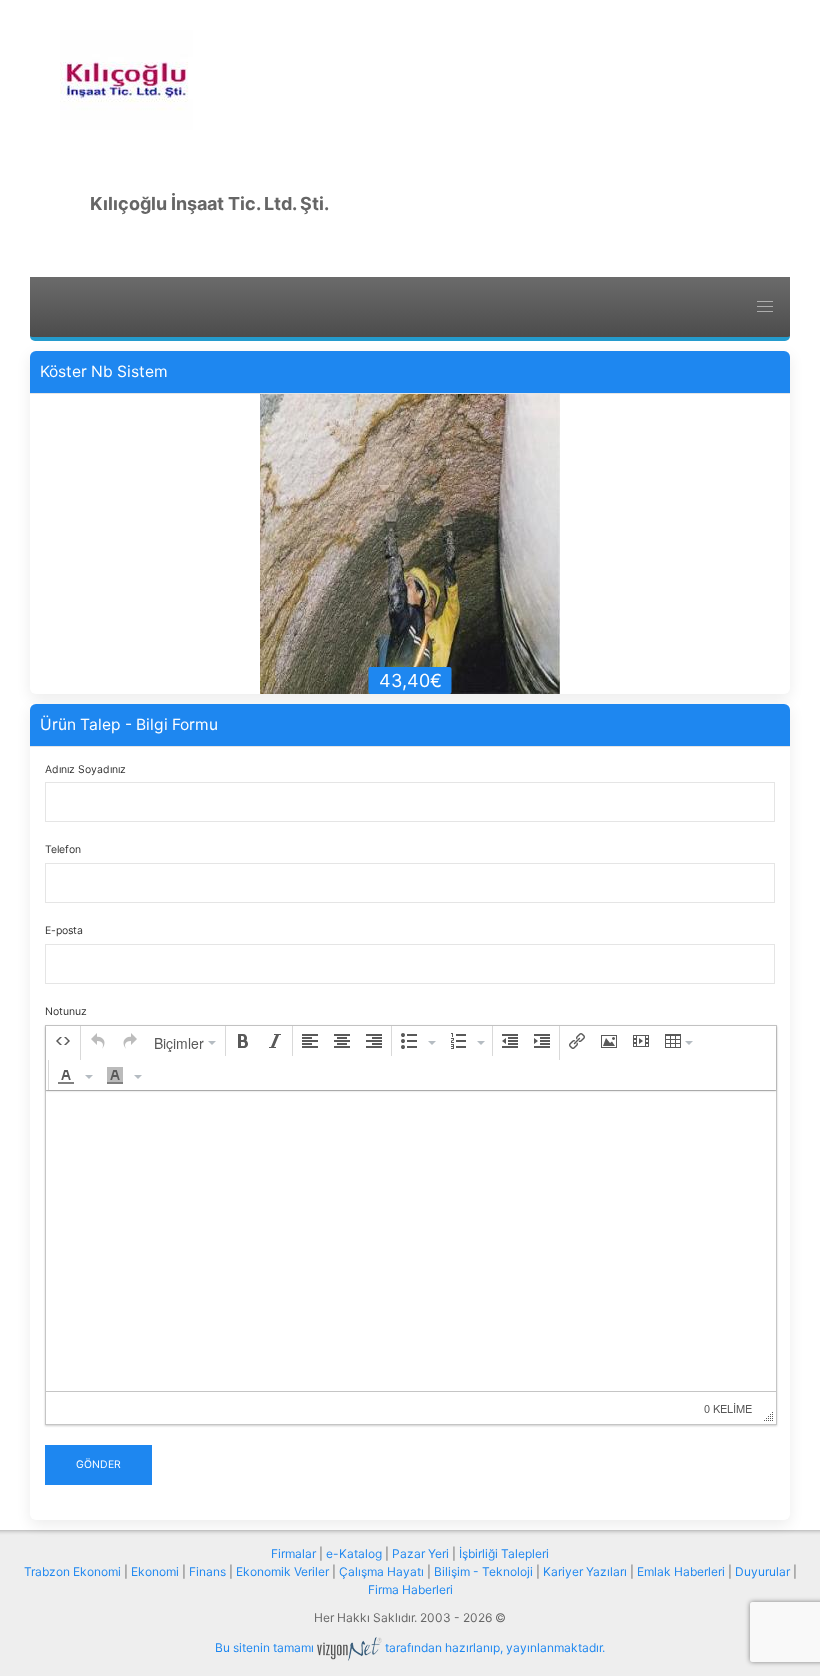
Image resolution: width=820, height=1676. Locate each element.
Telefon (63, 849)
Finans (207, 1571)
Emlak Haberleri (681, 1571)
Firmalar (293, 1553)
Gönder (98, 1464)
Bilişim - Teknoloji (483, 1571)
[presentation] (63, 1041)
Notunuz (66, 1011)
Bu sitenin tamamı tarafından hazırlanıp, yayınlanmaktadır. (410, 1647)
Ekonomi (155, 1571)
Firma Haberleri (410, 1589)
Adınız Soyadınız (85, 769)
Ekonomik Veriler (282, 1571)
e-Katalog (354, 1553)
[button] (63, 1041)
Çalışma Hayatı (381, 1571)
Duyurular (762, 1571)
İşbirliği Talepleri (504, 1553)
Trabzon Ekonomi (72, 1571)
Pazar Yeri (420, 1553)
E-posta (64, 930)
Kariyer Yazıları (585, 1571)
